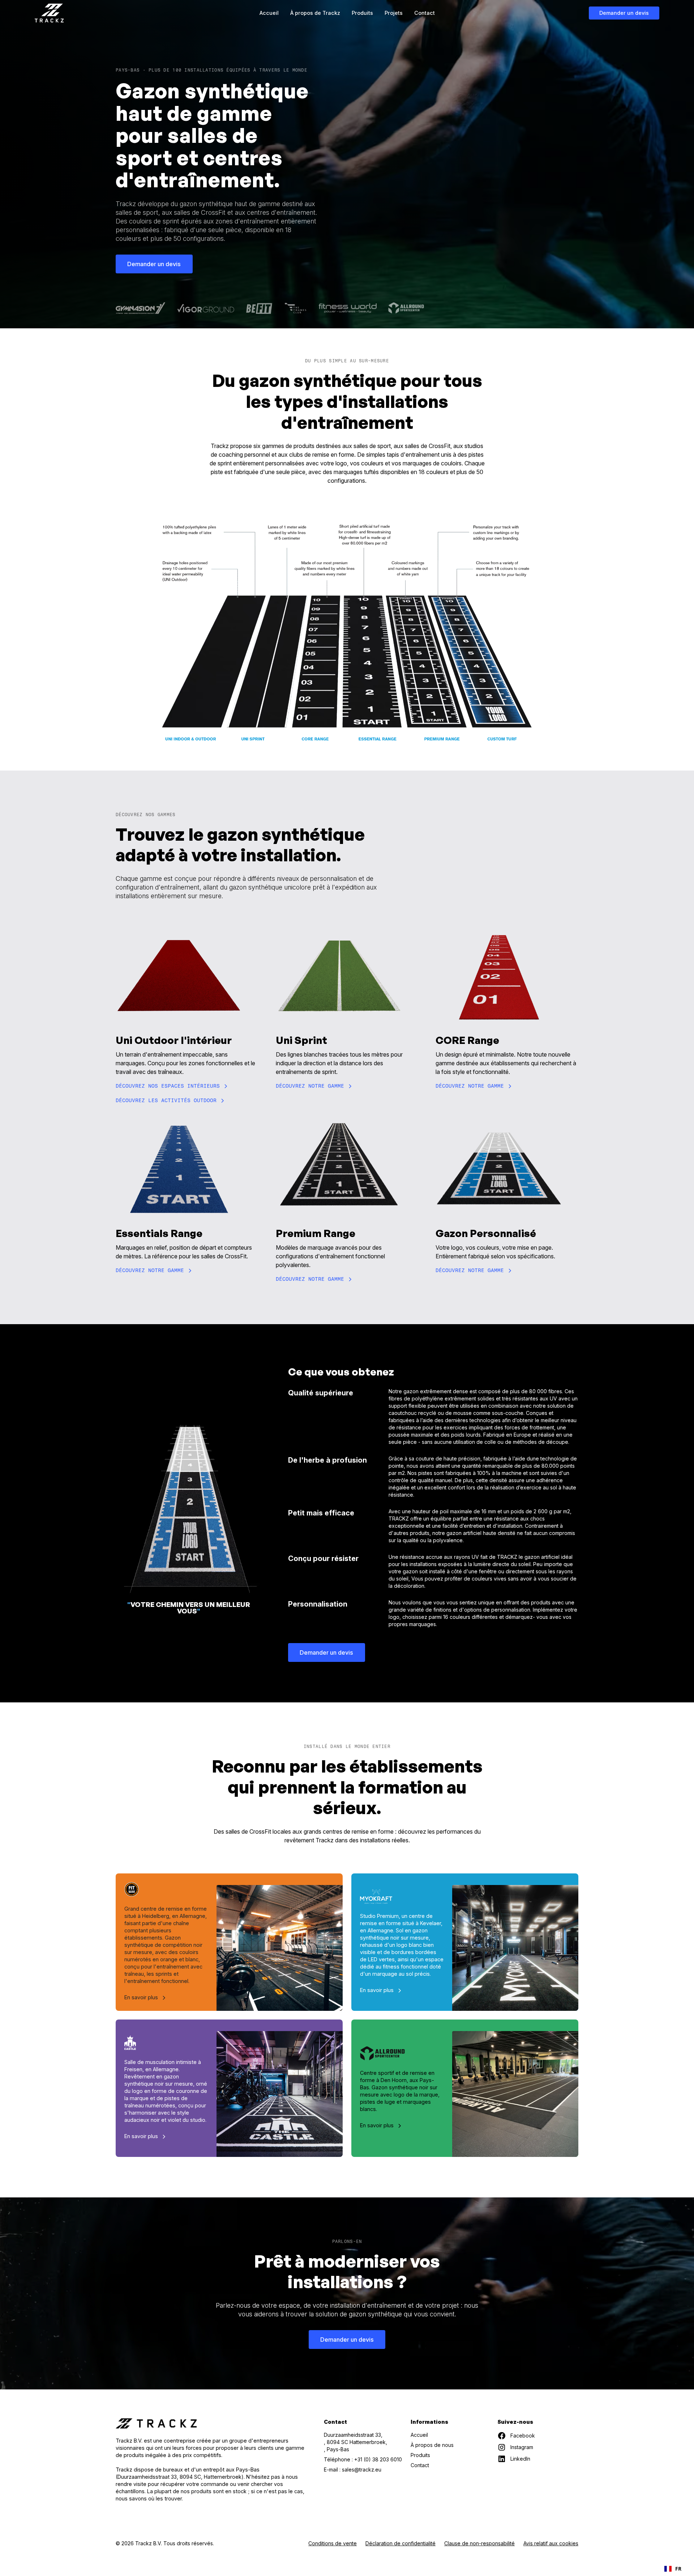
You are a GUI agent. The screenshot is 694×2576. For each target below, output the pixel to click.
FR (678, 2569)
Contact (425, 13)
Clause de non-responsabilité (479, 2543)
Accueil (269, 13)
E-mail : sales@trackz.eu (353, 2470)
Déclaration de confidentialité (400, 2543)
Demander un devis (624, 13)
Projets (394, 13)
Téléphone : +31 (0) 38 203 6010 (363, 2459)
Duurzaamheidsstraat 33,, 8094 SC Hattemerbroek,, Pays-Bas (355, 2442)
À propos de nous (432, 2445)
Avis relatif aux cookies (551, 2543)
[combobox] (673, 2569)
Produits (362, 13)
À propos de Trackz (315, 13)
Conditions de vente (333, 2543)
